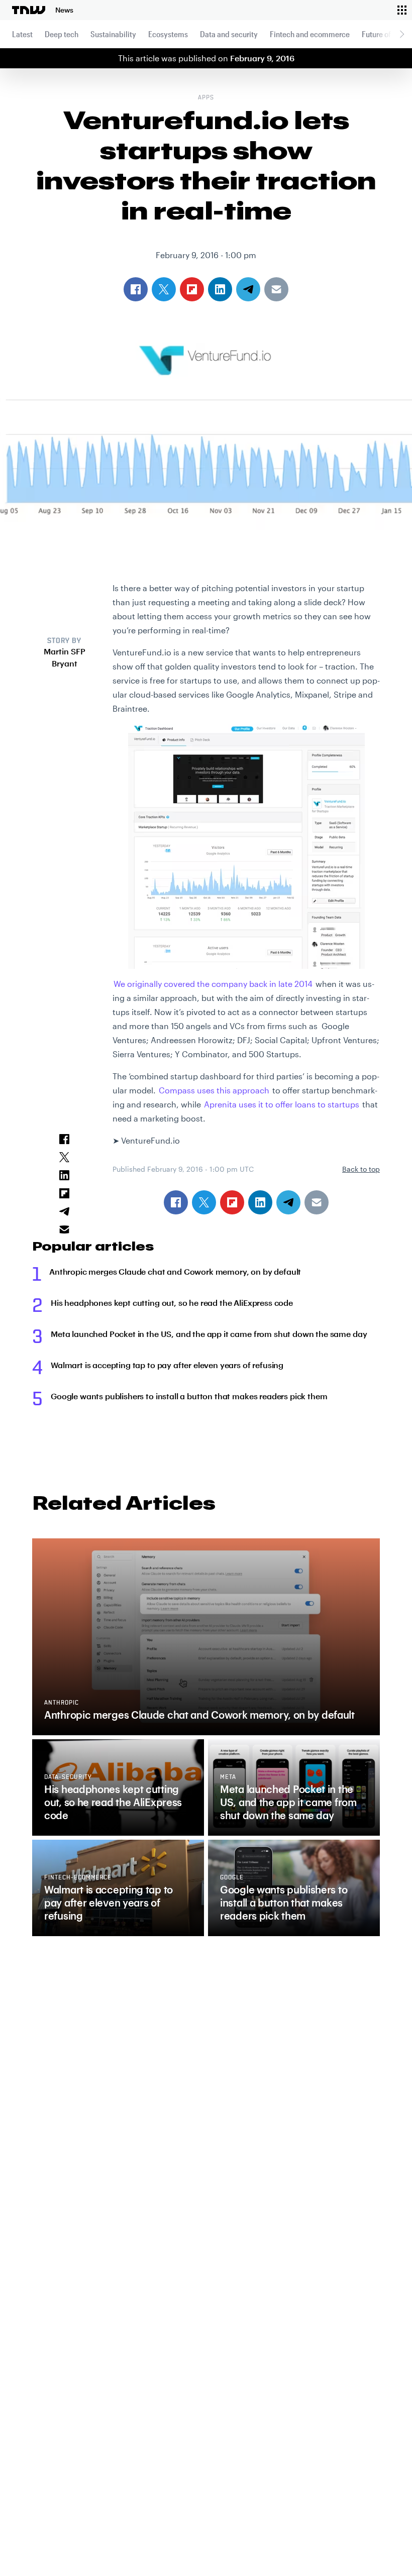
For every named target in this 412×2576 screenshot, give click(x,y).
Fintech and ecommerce (310, 34)
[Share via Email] (317, 1202)
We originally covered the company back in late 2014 (213, 984)
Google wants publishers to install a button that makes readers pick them (189, 1396)
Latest (22, 34)
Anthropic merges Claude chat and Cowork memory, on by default (175, 1271)
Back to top (361, 1169)
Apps (206, 98)
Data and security (229, 34)
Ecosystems (168, 34)
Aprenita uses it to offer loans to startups (282, 1104)
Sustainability (113, 34)
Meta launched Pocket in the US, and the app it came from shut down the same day (209, 1334)
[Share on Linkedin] (260, 1202)
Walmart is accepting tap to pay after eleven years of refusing (167, 1365)
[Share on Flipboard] (232, 1202)
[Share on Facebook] (176, 1202)
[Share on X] (204, 1202)
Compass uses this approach (214, 1090)
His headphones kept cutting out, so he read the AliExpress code (172, 1303)
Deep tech (62, 34)
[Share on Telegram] (288, 1202)
